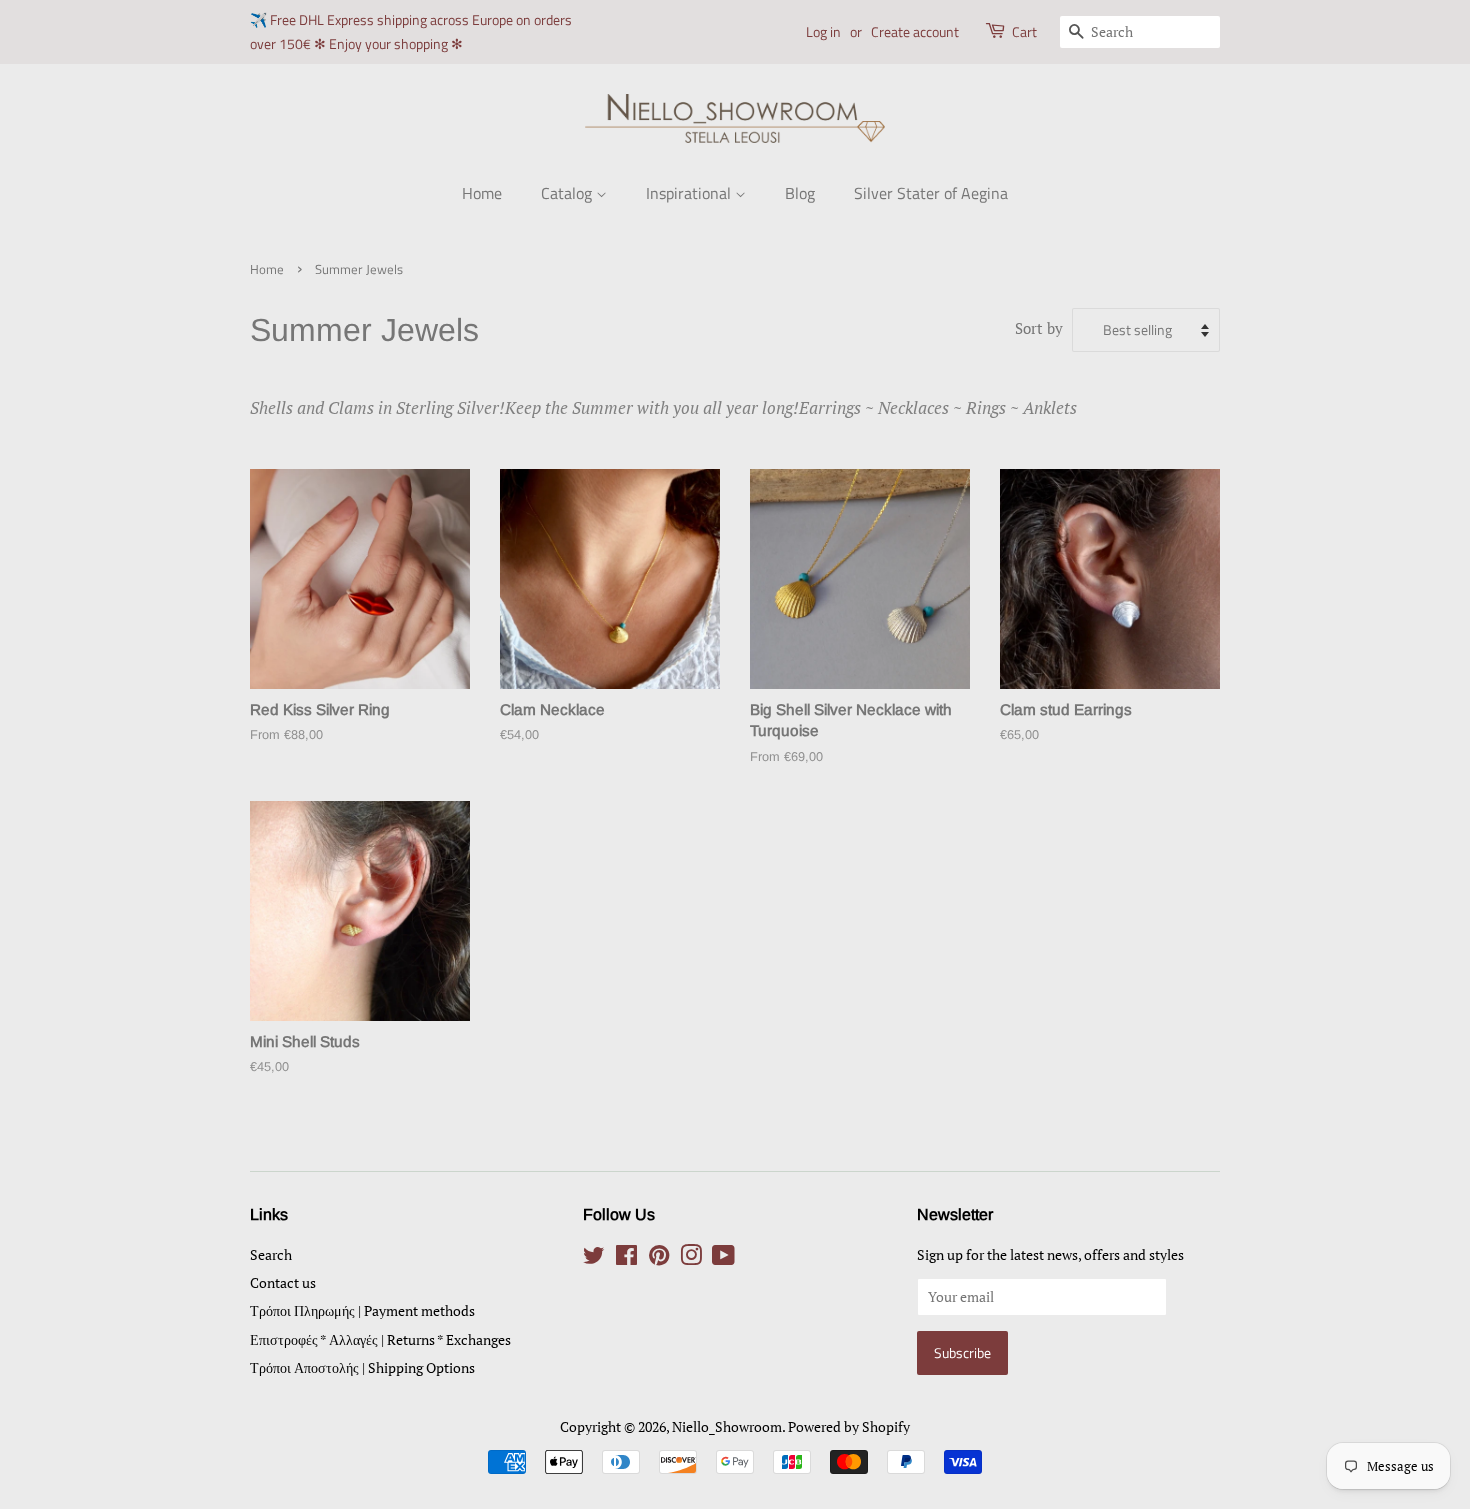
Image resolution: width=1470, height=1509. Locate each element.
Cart (1024, 31)
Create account (915, 31)
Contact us (283, 1282)
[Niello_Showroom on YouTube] (723, 1258)
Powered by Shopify (849, 1426)
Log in (823, 31)
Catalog (568, 193)
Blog (800, 193)
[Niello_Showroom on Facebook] (626, 1258)
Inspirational (690, 193)
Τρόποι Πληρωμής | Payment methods (362, 1310)
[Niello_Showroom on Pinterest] (659, 1258)
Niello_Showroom (727, 1426)
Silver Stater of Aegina (931, 193)
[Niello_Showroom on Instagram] (691, 1258)
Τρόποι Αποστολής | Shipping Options (362, 1367)
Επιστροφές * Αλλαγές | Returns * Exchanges (380, 1339)
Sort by (1039, 328)
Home (482, 193)
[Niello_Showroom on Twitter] (594, 1258)
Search (271, 1254)
